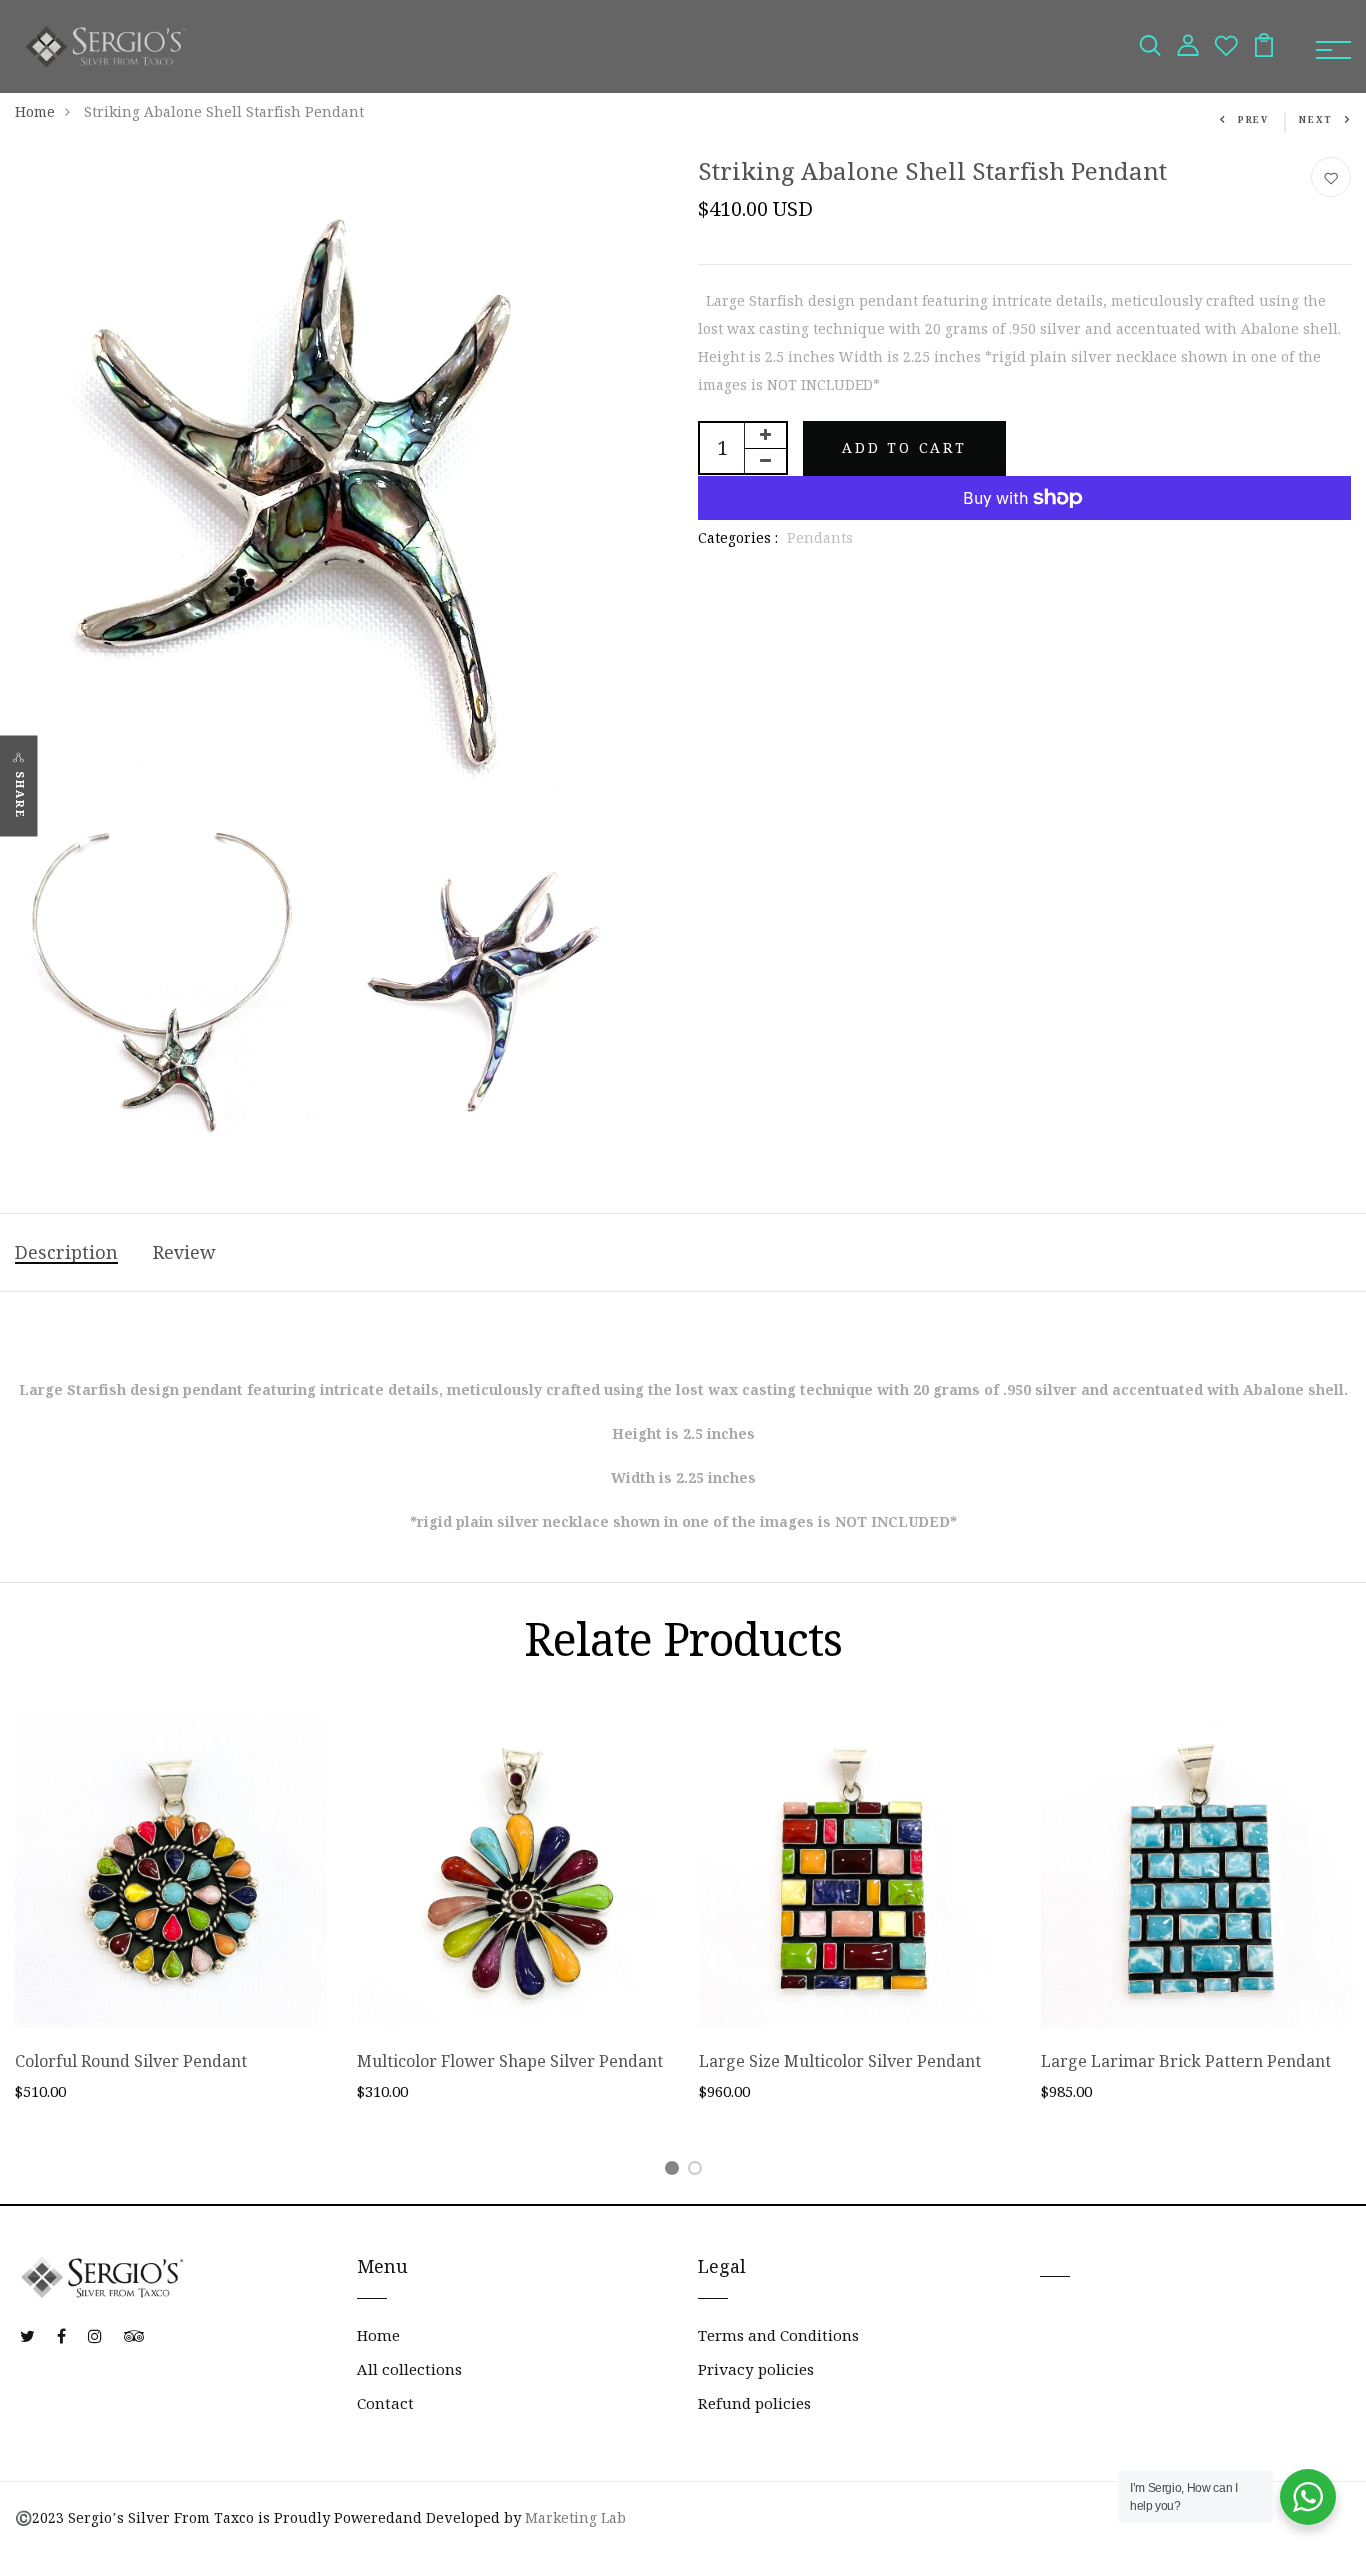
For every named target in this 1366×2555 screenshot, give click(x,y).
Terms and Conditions (778, 2335)
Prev (1253, 119)
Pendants (820, 538)
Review (184, 1252)
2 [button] (698, 2171)
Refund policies (754, 2403)
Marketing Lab (575, 2518)
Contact (385, 2403)
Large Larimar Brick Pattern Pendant (1186, 2061)
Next (1316, 119)
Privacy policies (756, 2369)
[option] (171, 1924)
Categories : (738, 538)
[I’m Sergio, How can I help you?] (1308, 2497)
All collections (409, 2369)
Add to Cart (904, 448)
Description (66, 1252)
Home (35, 112)
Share (20, 794)
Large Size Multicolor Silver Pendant (840, 2061)
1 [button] (675, 2171)
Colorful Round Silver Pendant (131, 2061)
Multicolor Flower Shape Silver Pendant (510, 2061)
